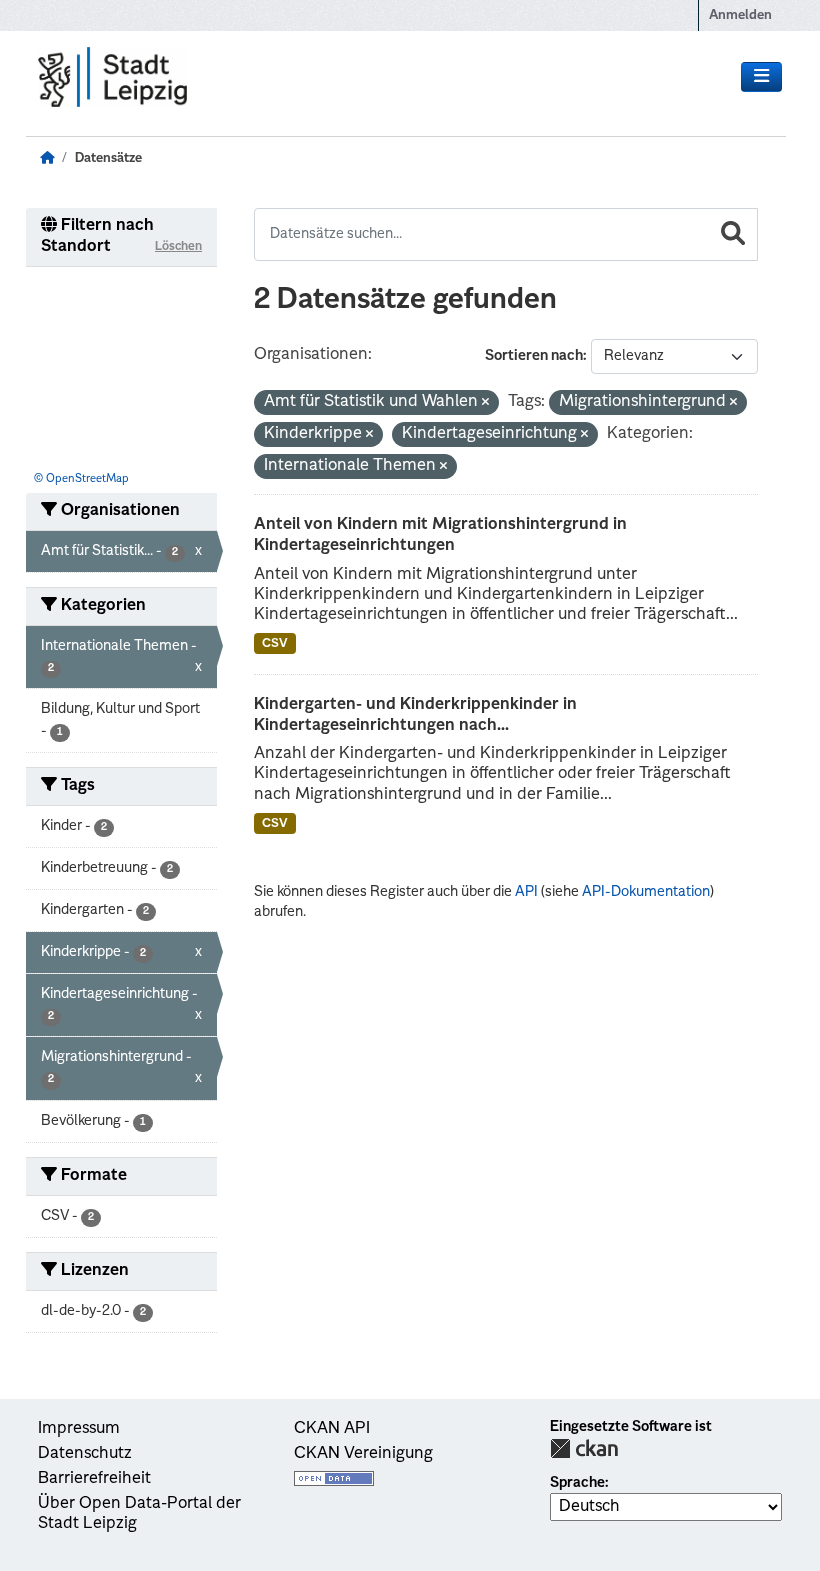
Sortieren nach (534, 356)
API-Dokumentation (646, 892)
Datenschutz (85, 1454)
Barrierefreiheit (94, 1479)
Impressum (79, 1429)
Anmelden (740, 15)
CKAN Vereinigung (363, 1454)
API (526, 892)
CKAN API (332, 1429)
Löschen (178, 247)
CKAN (584, 1448)
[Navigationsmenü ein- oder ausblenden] (761, 77)
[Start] (47, 158)
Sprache (577, 1483)
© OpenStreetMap (81, 479)
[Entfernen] (485, 403)
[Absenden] (733, 234)
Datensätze (108, 158)
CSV (275, 644)
